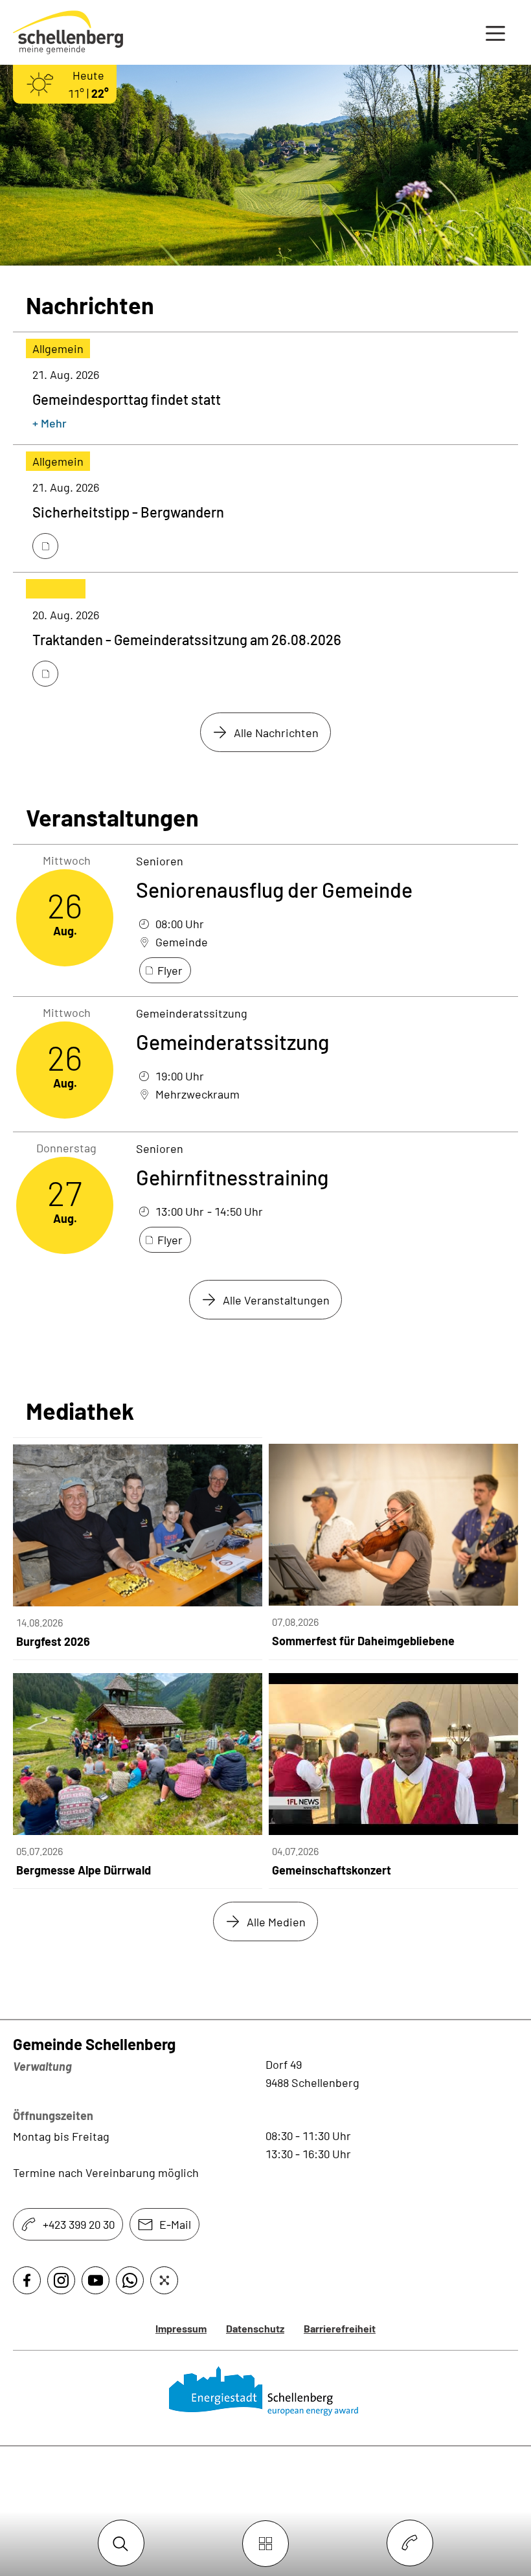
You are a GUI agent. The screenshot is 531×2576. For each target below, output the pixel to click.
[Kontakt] (410, 2544)
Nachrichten (90, 305)
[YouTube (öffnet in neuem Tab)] (96, 2280)
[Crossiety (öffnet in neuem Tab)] (164, 2280)
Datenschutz (255, 2328)
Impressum (181, 2328)
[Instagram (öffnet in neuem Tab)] (61, 2280)
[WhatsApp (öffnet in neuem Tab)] (130, 2280)
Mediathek (80, 1411)
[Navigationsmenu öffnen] (495, 32)
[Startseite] (266, 2391)
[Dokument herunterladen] (45, 546)
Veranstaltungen (112, 817)
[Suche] (121, 2544)
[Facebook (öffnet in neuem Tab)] (27, 2280)
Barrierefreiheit (340, 2328)
